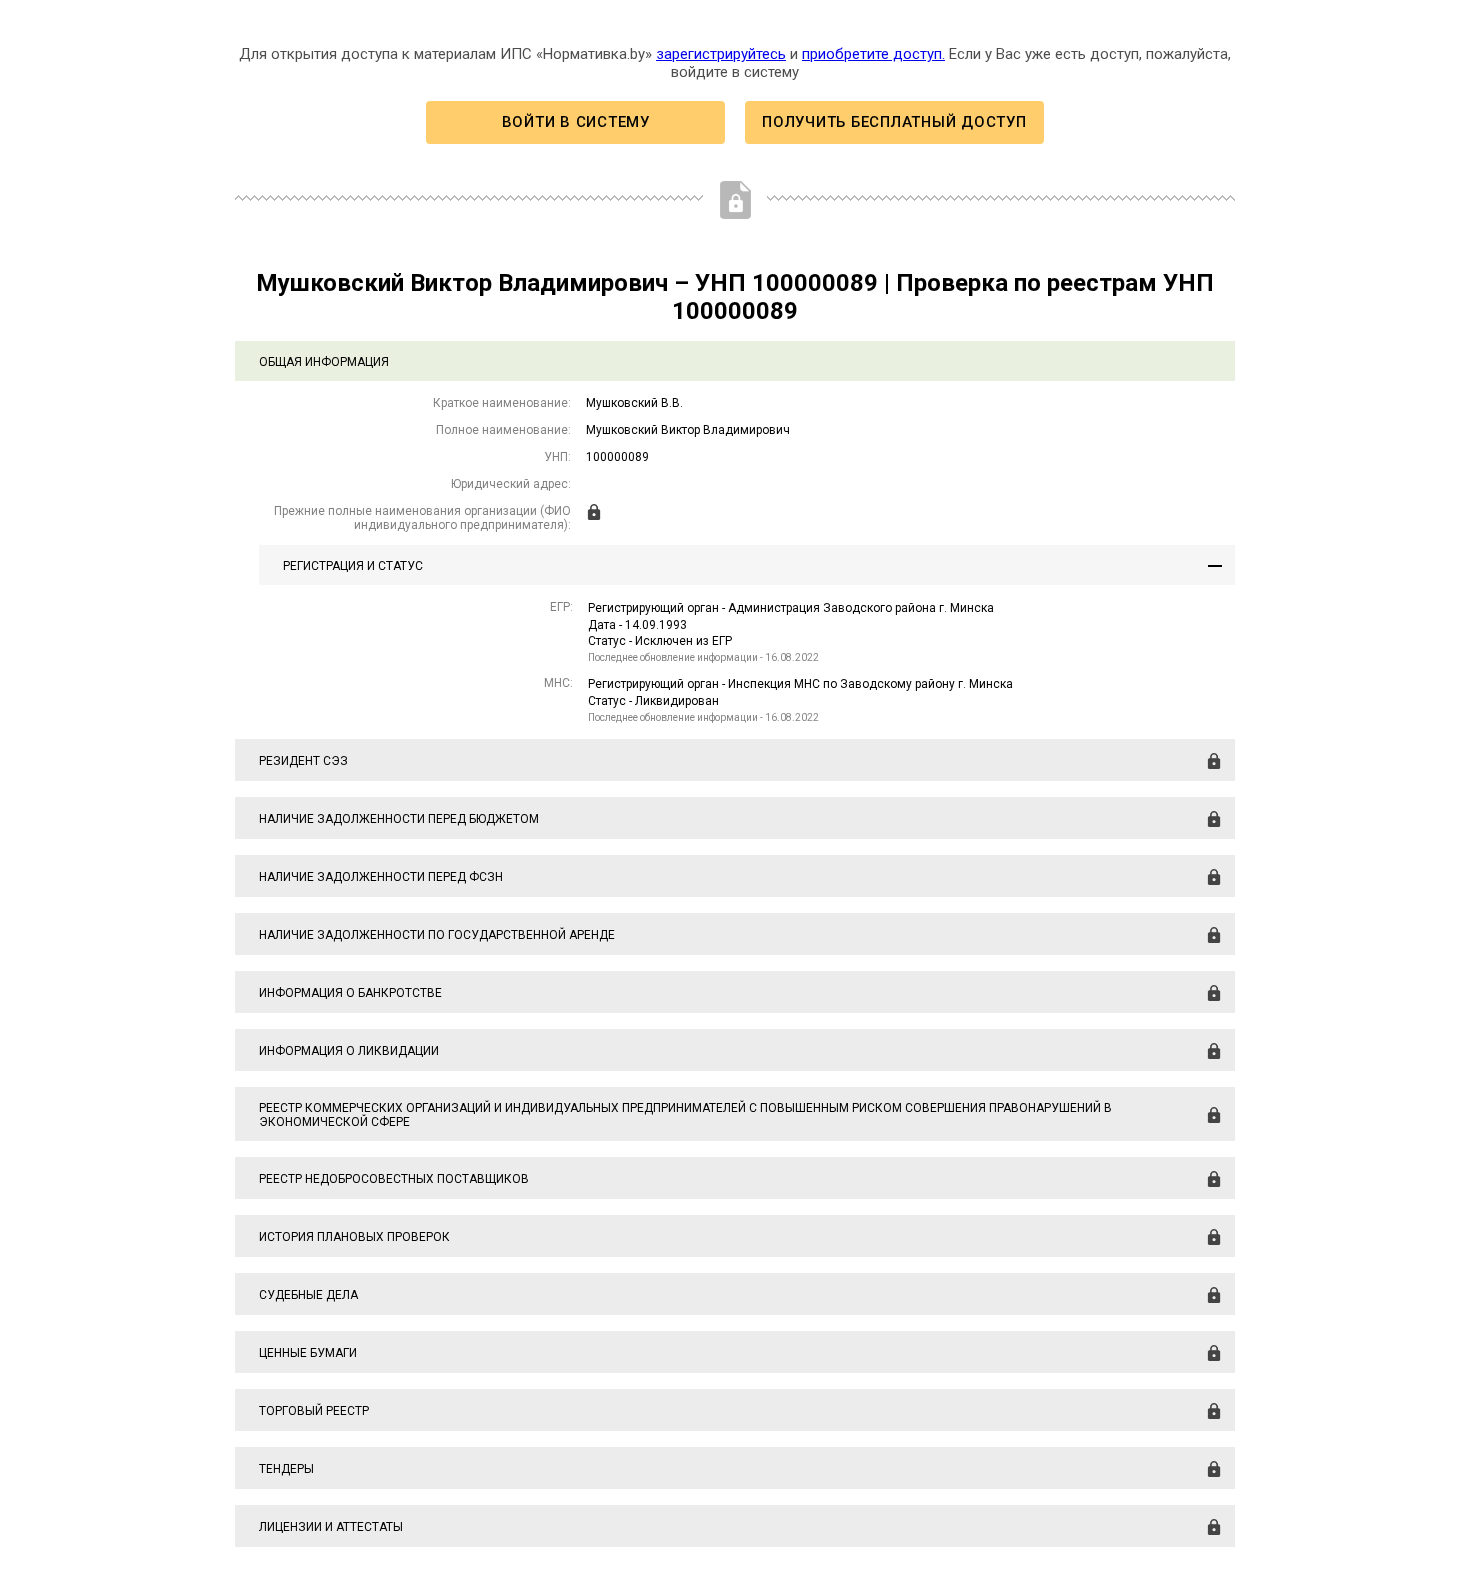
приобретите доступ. (873, 54)
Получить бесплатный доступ (894, 122)
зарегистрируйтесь (721, 54)
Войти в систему (576, 122)
